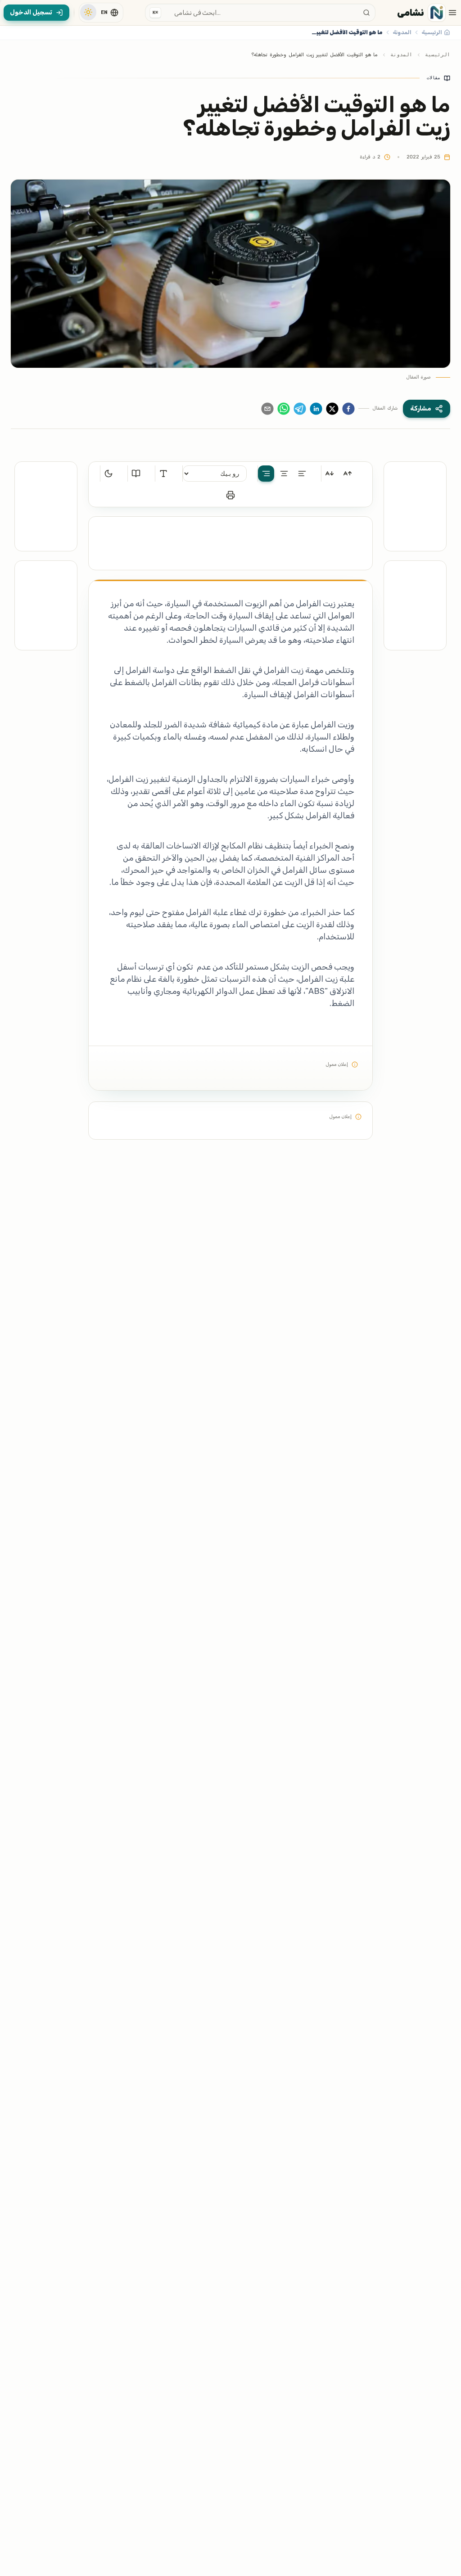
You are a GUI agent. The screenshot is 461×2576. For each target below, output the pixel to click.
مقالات (434, 78)
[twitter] (332, 409)
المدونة (401, 55)
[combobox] (260, 13)
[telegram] (300, 409)
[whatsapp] (284, 409)
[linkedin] (316, 409)
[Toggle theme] (88, 12)
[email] (267, 409)
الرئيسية (438, 55)
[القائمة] (452, 13)
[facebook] (348, 409)
